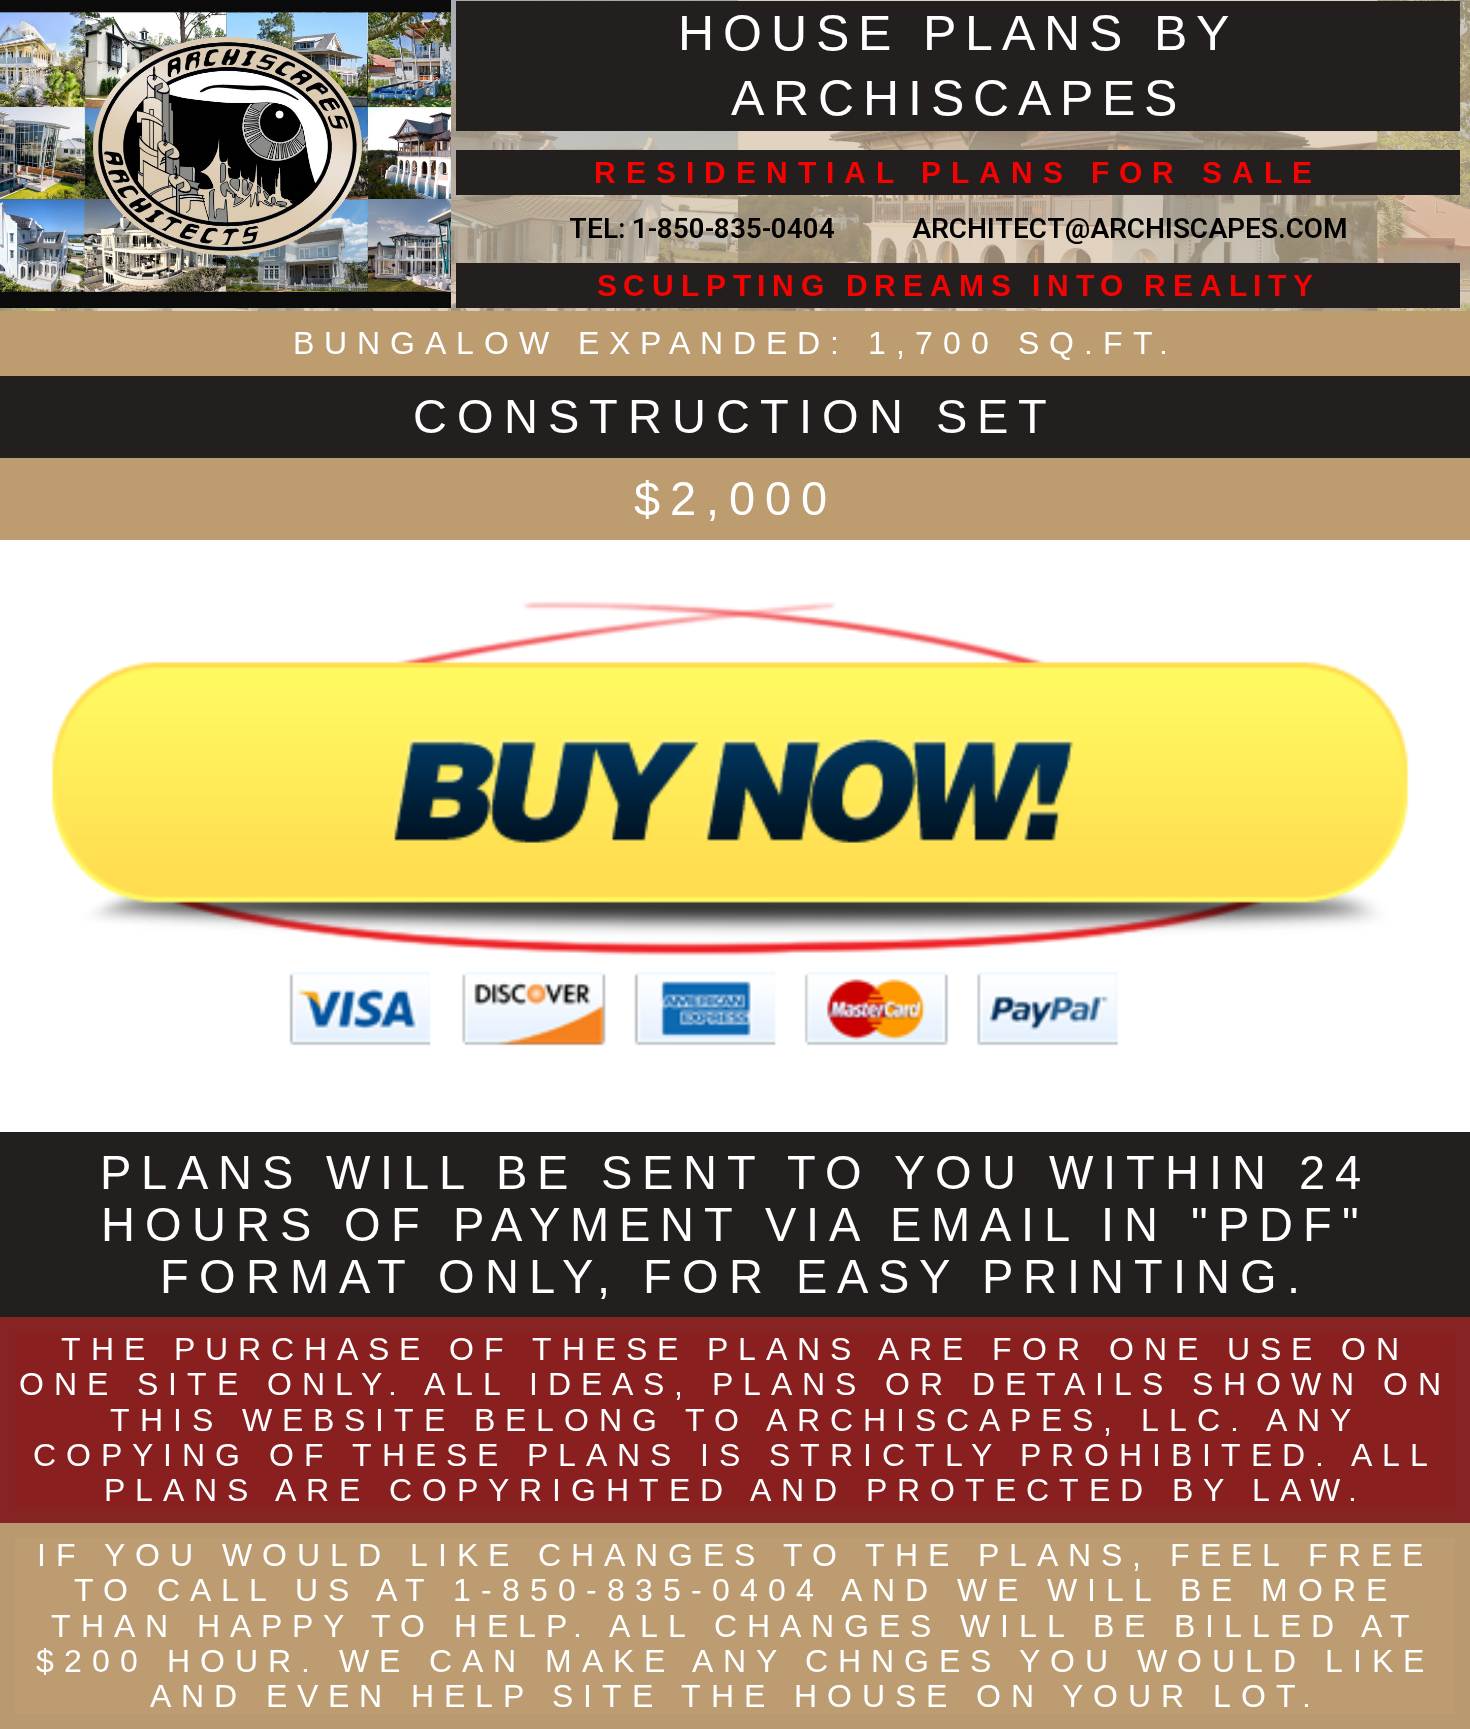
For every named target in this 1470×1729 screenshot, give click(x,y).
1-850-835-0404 (733, 228)
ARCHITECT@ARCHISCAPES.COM (1123, 228)
